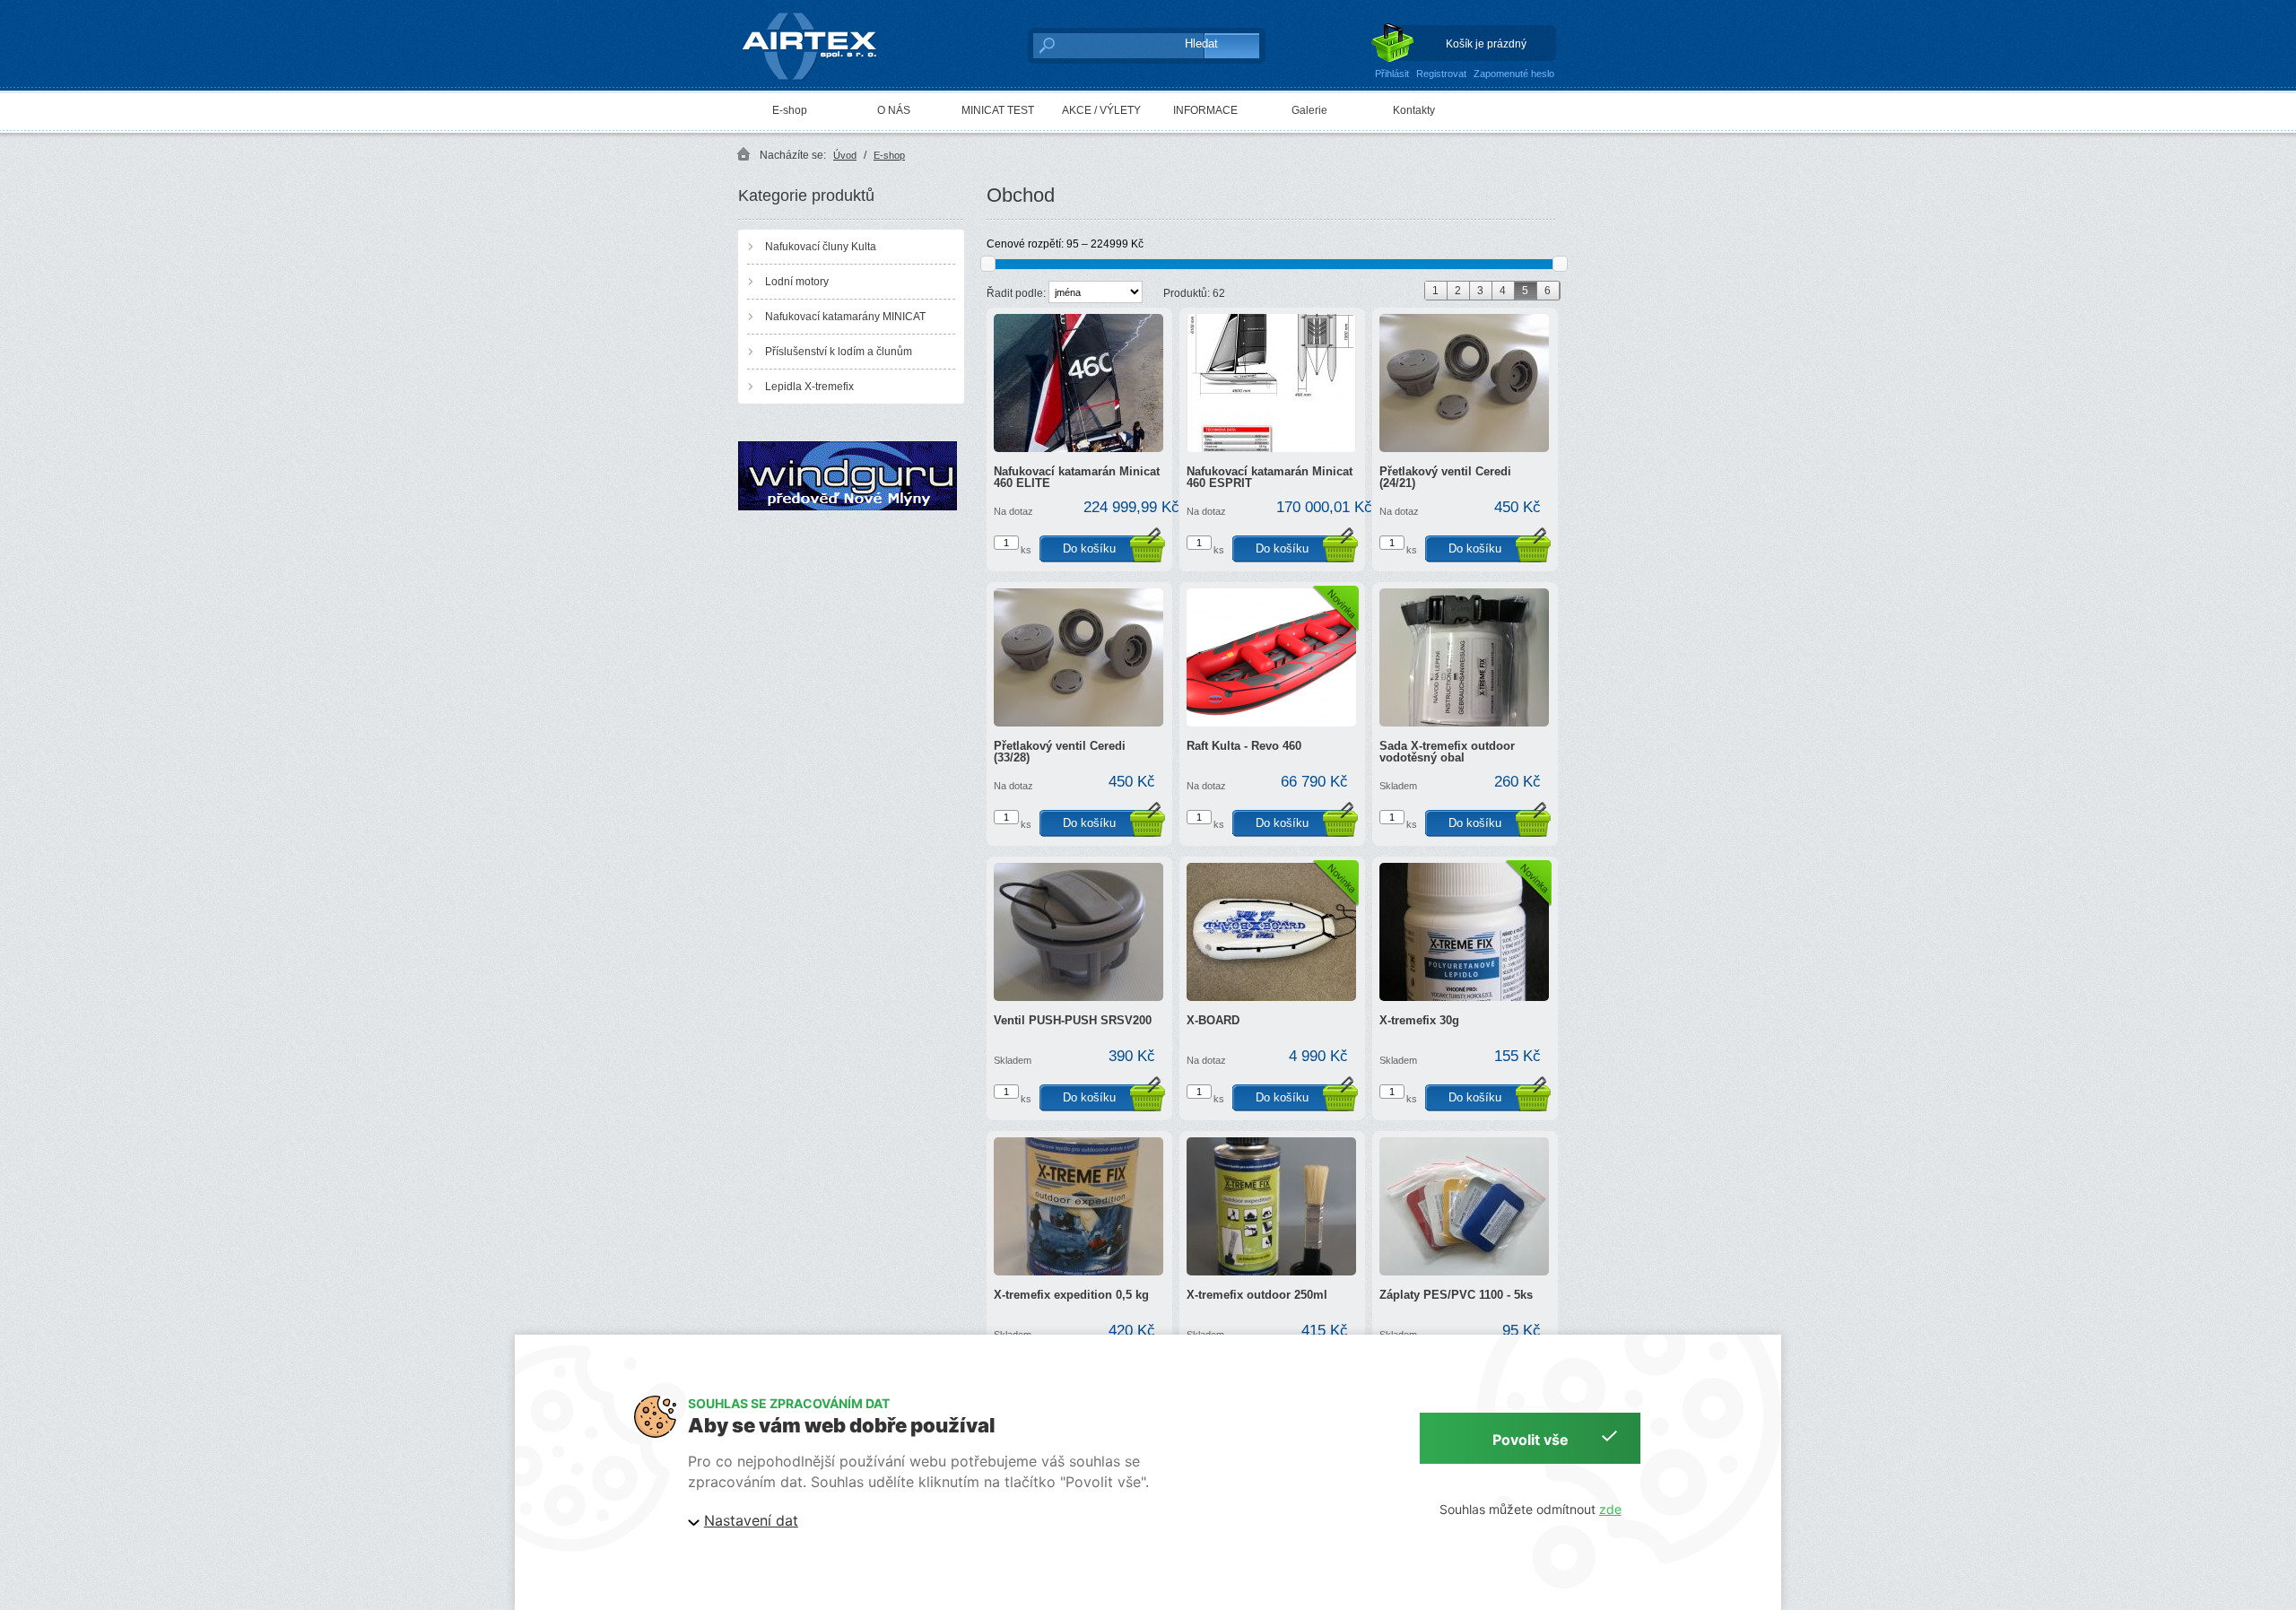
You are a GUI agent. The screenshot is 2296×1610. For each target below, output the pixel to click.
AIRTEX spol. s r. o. (822, 14)
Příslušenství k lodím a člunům (839, 352)
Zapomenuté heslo (1514, 74)
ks (1026, 550)
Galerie (1309, 110)
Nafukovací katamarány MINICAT (845, 317)
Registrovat (1441, 74)
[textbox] (1099, 45)
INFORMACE (1205, 110)
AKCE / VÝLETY (1101, 110)
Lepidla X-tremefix (809, 387)
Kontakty (1414, 110)
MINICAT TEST (998, 110)
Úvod (845, 155)
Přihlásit (1392, 74)
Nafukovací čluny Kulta (821, 247)
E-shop (790, 110)
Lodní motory (797, 282)
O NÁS (894, 110)
